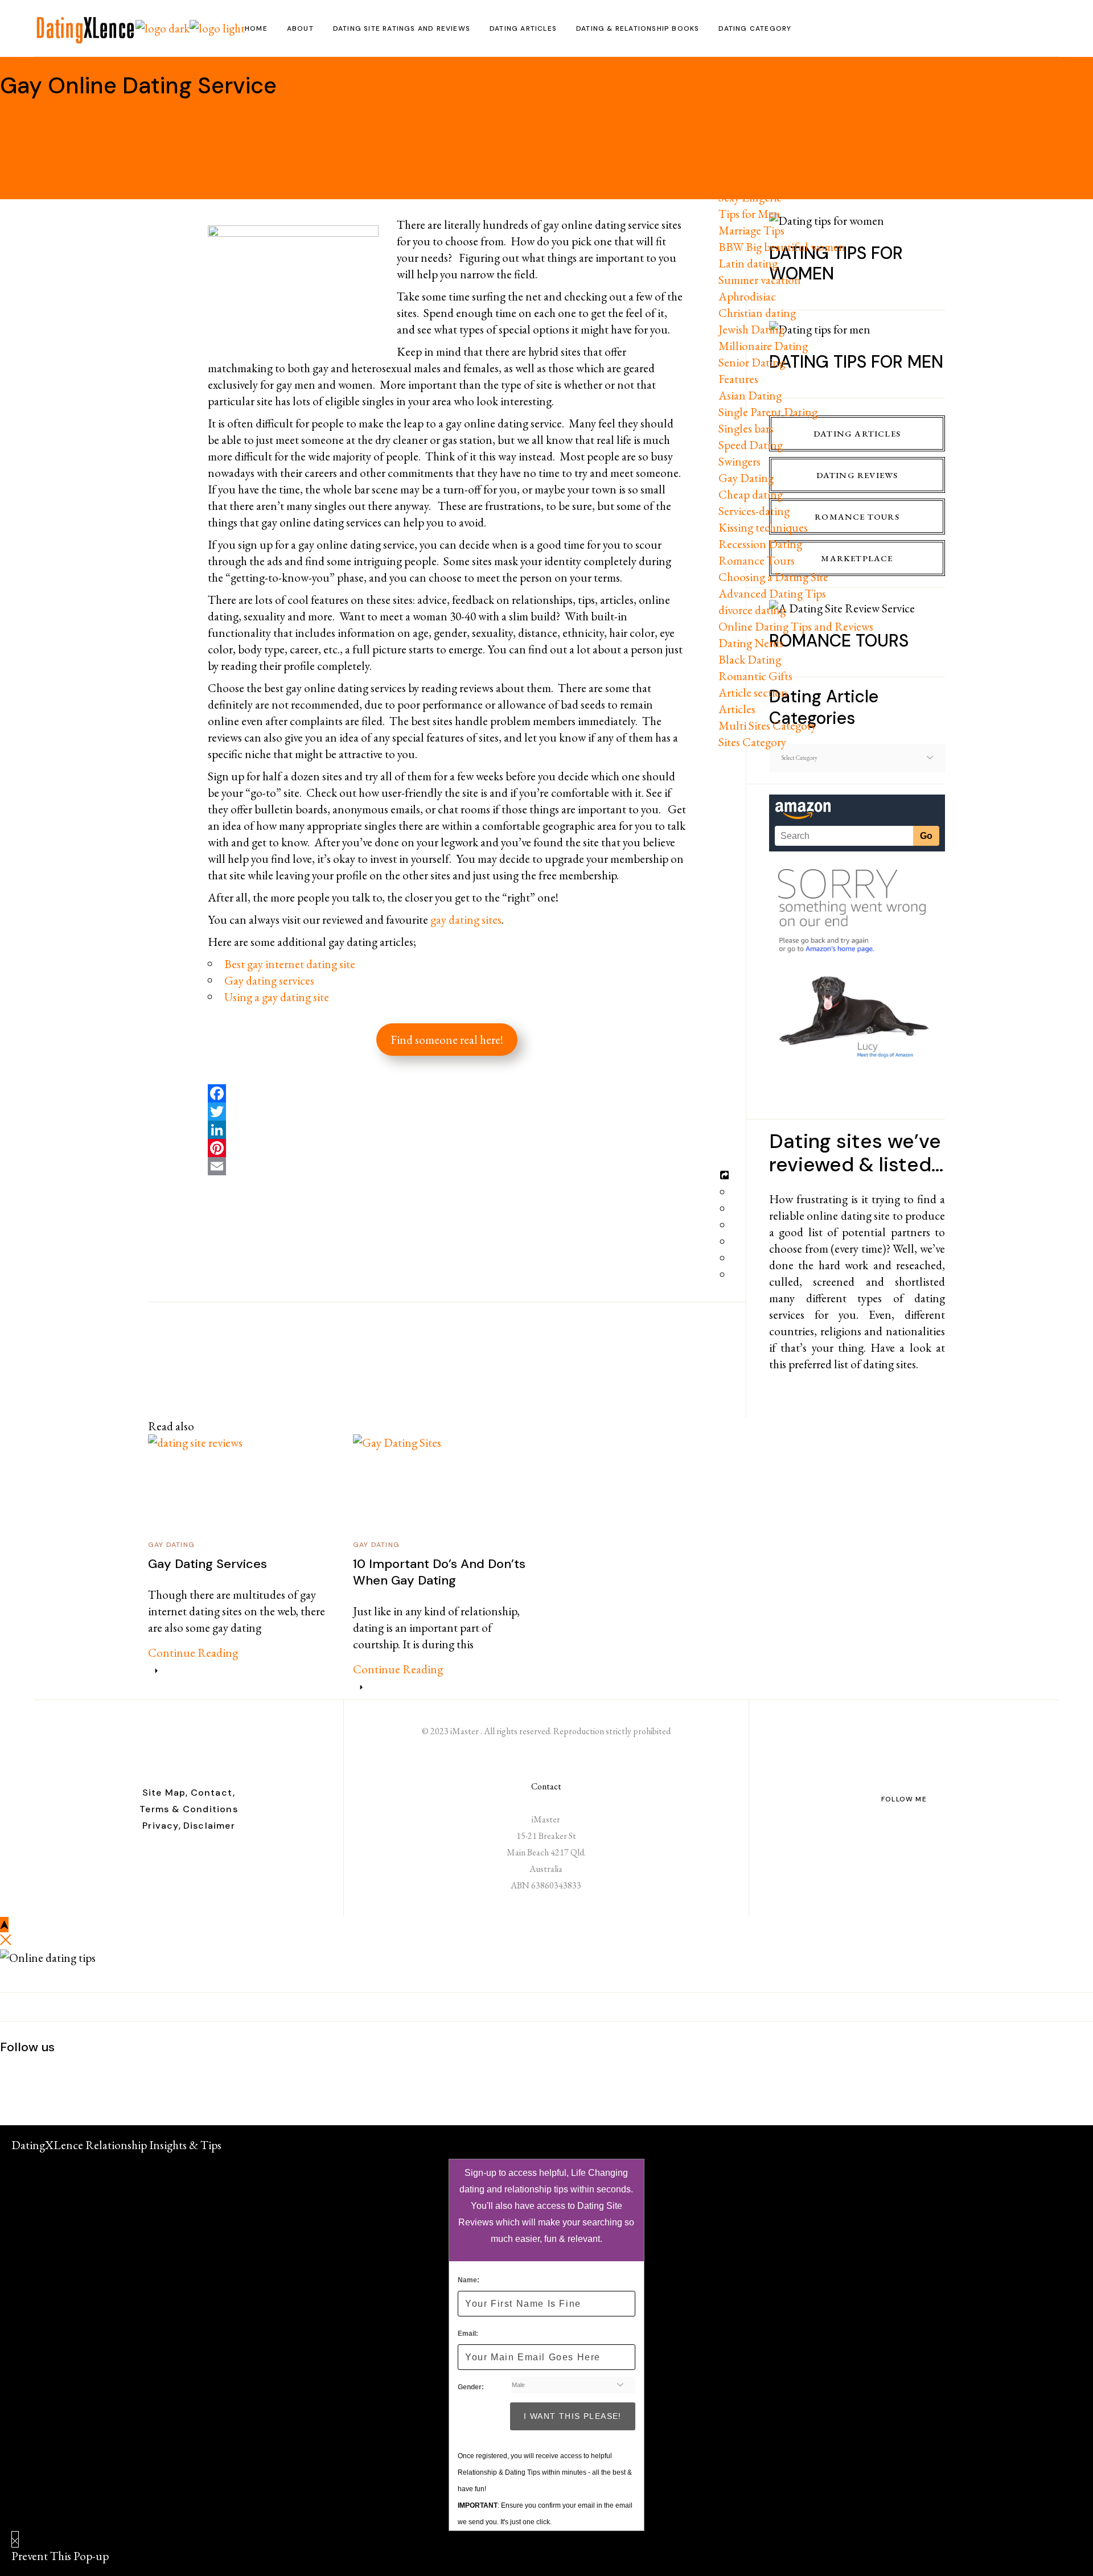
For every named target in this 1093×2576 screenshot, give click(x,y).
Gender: (471, 2387)
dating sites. (891, 1364)
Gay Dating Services (207, 1564)
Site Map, (165, 1793)
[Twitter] (447, 1112)
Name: (469, 2280)
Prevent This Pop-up (60, 2556)
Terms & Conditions (189, 1809)
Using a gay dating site (277, 997)
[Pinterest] (447, 1148)
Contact (546, 1786)
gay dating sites (466, 919)
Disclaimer (209, 1826)
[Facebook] (447, 1093)
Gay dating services (269, 980)
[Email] (447, 1166)
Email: (468, 2334)
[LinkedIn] (447, 1130)
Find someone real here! (447, 1040)
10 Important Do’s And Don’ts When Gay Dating (439, 1572)
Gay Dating (28, 65)
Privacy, (162, 1826)
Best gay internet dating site (290, 964)
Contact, (213, 1793)
